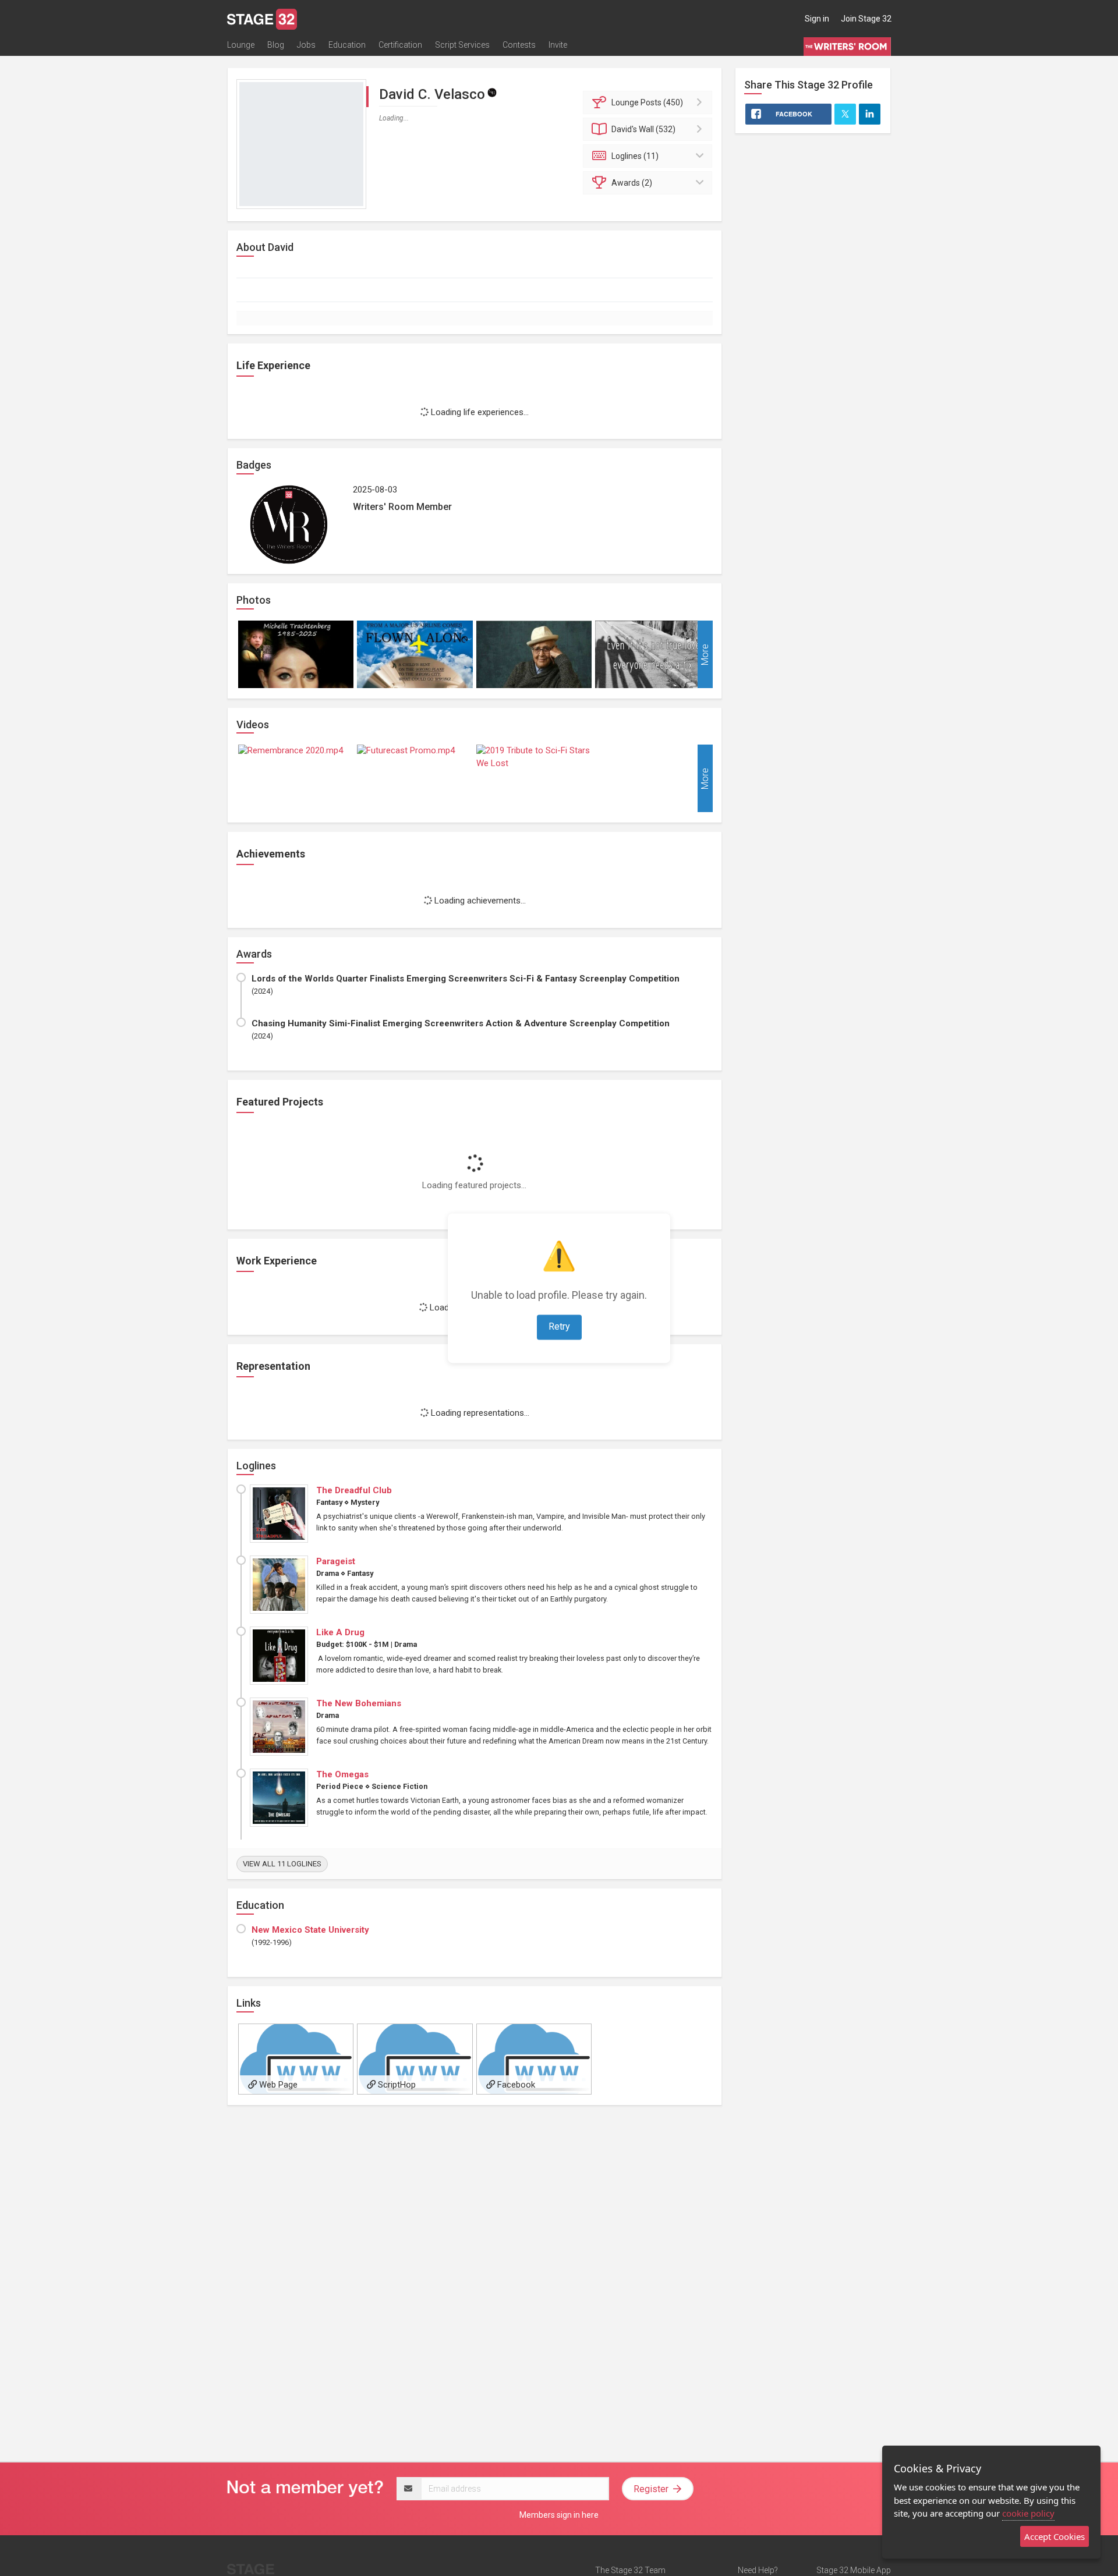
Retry (559, 1326)
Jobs (306, 45)
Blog (276, 45)
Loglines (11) (635, 156)
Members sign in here (559, 2515)
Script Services (462, 45)
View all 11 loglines (282, 1864)
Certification (400, 45)
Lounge (241, 45)
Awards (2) (632, 183)
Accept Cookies (1055, 2536)
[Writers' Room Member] (492, 92)
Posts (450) (647, 102)
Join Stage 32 (866, 19)
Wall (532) (643, 129)
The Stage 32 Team (630, 2570)
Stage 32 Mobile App (854, 2570)
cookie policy (1028, 2513)
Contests (519, 45)
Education (347, 45)
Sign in (817, 19)
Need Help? (758, 2570)
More (705, 654)
